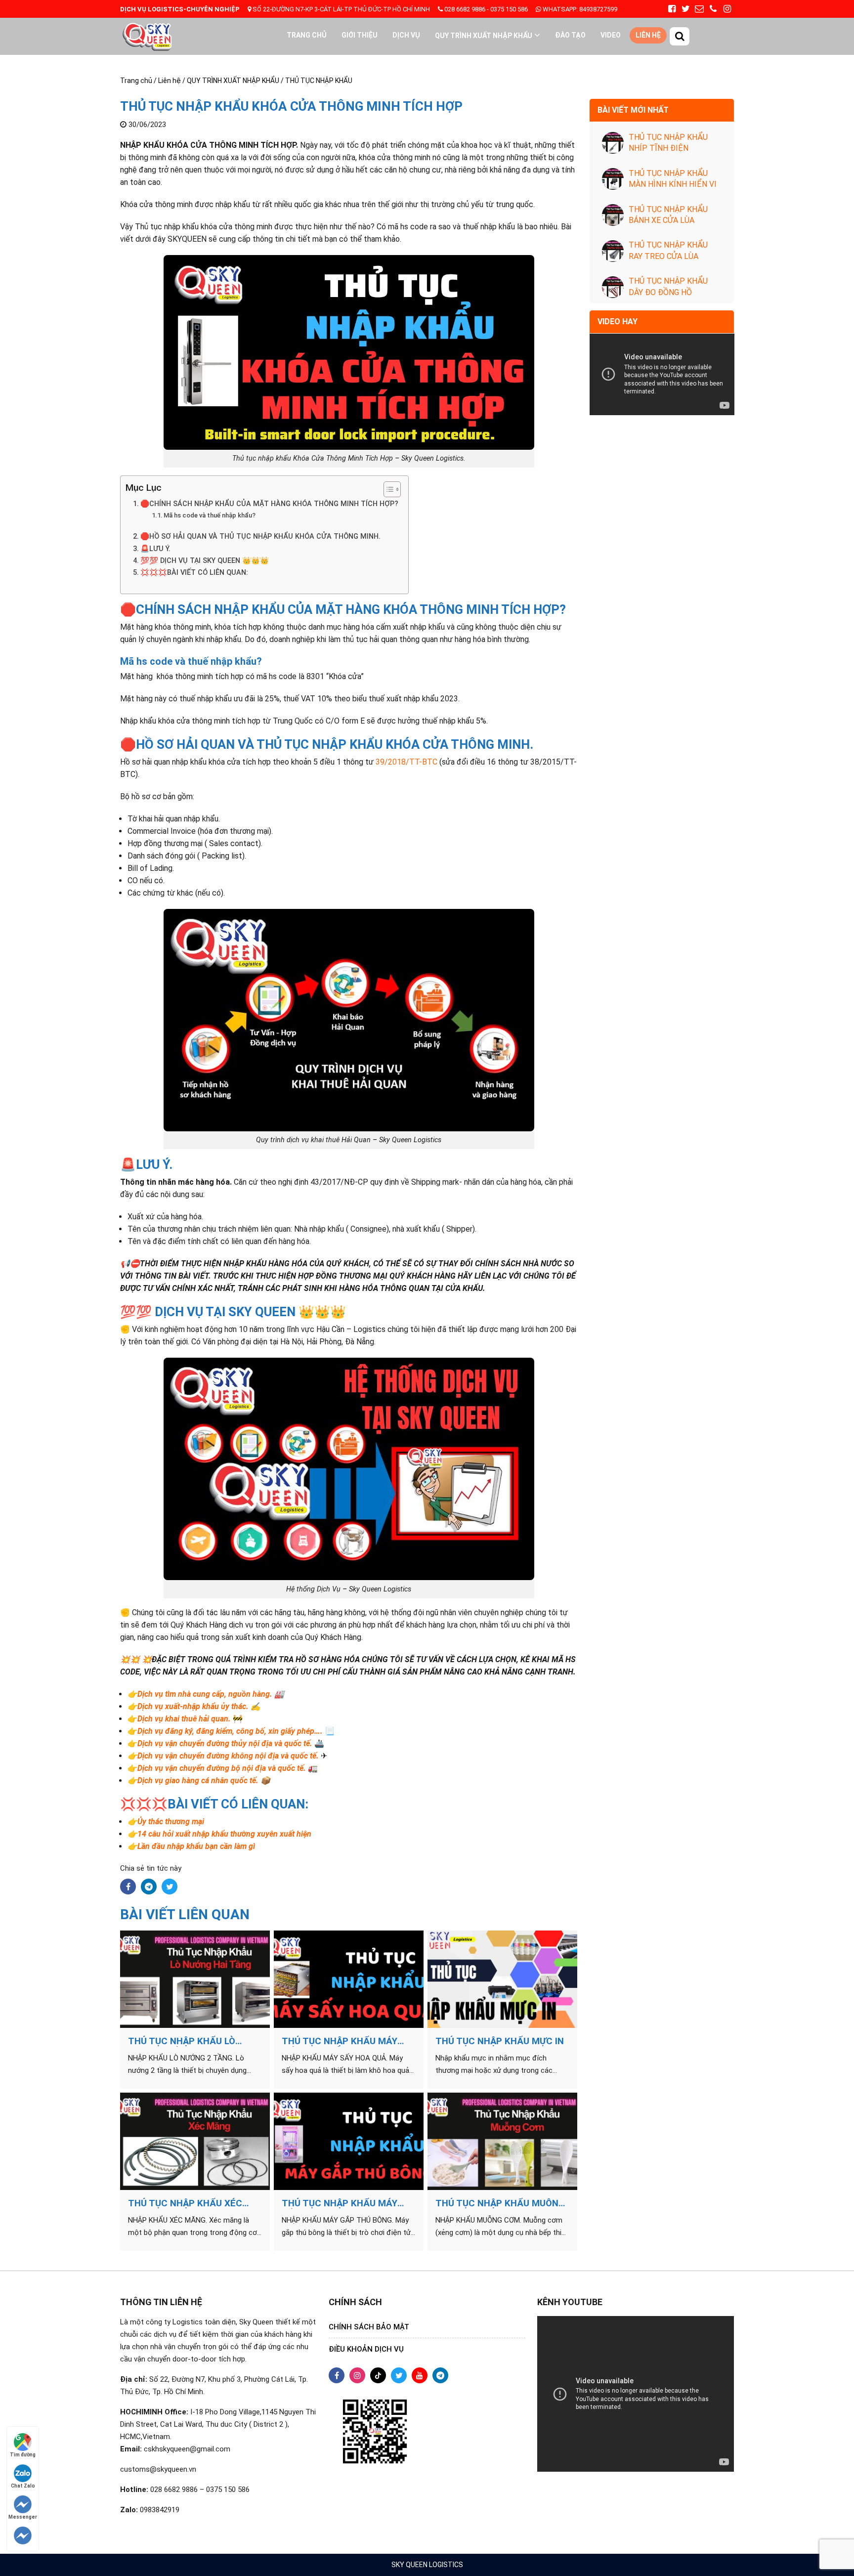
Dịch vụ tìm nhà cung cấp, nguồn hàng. (205, 1694)
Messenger (23, 2517)
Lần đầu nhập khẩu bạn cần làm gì (196, 1846)
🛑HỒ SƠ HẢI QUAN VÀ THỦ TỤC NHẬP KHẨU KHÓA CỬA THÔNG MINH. (260, 537)
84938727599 (579, 9)
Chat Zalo (23, 2486)
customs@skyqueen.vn (158, 2469)
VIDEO (611, 35)
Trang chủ (307, 35)
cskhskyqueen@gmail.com (187, 2449)
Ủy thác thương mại (171, 1822)
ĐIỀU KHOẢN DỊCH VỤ (366, 2349)
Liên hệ (648, 35)
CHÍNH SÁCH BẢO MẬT (369, 2327)
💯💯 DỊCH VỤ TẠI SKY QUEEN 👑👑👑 (205, 561)
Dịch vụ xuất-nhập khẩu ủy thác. (193, 1706)
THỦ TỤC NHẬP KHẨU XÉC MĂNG (185, 2203)
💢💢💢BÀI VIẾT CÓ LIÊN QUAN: (194, 573)
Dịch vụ (406, 35)
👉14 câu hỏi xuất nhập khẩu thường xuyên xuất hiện (219, 1834)
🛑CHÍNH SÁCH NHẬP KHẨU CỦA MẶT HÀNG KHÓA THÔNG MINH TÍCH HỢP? (269, 504)
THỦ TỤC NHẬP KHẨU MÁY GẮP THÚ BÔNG (340, 2203)
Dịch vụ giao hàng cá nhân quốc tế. (198, 1781)
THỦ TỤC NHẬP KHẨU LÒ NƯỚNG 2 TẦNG (182, 2041)
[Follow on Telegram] (23, 2535)
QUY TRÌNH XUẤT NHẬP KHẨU (484, 36)
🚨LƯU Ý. (155, 549)
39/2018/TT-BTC (406, 762)
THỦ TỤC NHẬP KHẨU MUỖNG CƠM (500, 2203)
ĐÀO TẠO (570, 35)
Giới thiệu (360, 35)
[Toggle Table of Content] (387, 489)
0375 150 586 (509, 9)
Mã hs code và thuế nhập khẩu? (210, 515)
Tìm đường (23, 2455)
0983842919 (160, 2510)
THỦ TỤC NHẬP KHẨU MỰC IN (500, 2041)
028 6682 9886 (465, 9)
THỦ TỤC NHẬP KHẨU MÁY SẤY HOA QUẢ (340, 2041)
